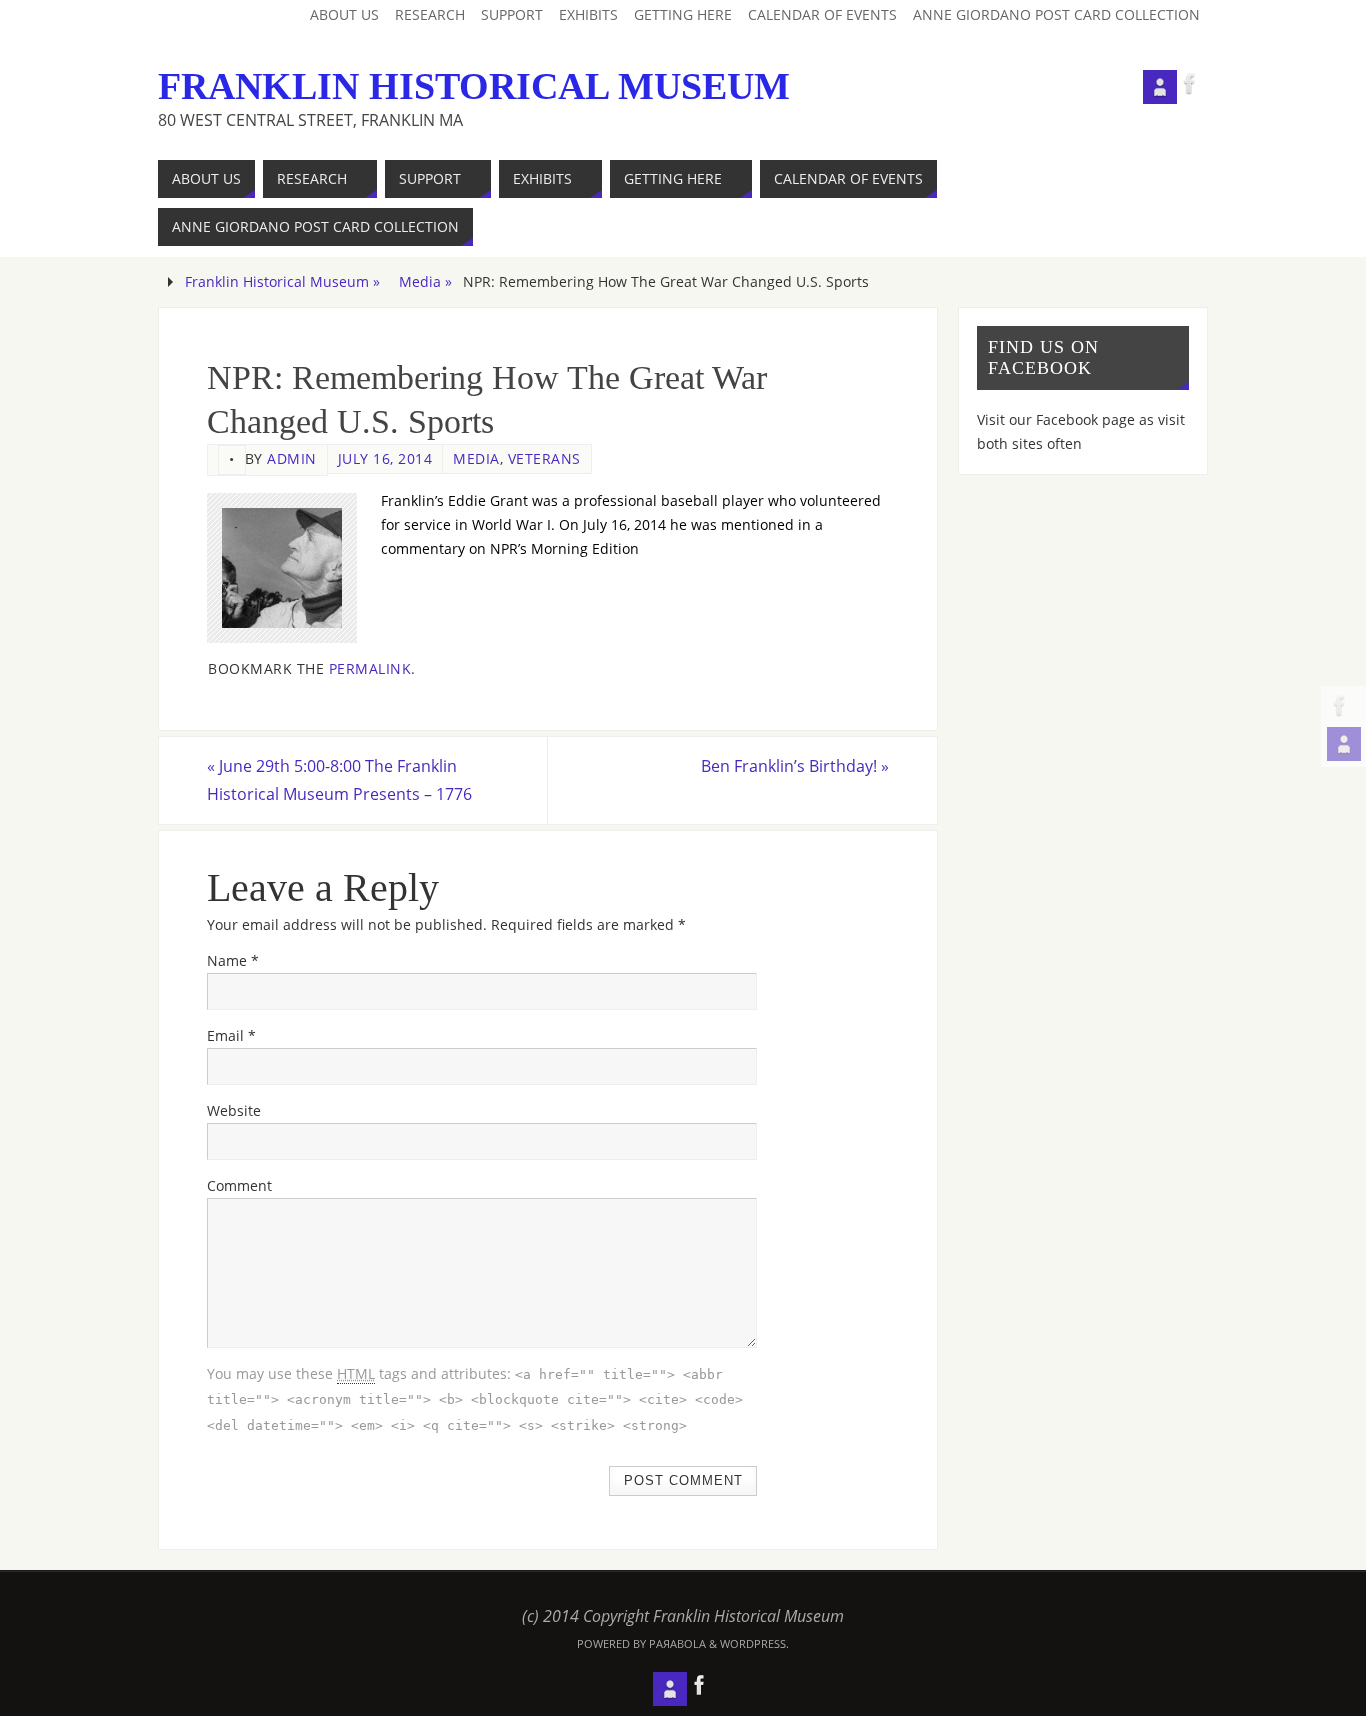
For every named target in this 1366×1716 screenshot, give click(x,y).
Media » (425, 281)
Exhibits (588, 14)
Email (231, 1035)
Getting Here (683, 14)
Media (476, 458)
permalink (370, 668)
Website (234, 1110)
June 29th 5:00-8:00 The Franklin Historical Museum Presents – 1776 (339, 779)
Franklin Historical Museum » (282, 281)
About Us (344, 14)
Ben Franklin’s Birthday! (795, 766)
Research (430, 14)
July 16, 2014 (385, 458)
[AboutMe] (1344, 744)
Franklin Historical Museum (474, 86)
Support (512, 14)
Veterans (544, 458)
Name (233, 960)
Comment (239, 1185)
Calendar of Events (822, 14)
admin (292, 458)
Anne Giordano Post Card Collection (1056, 14)
